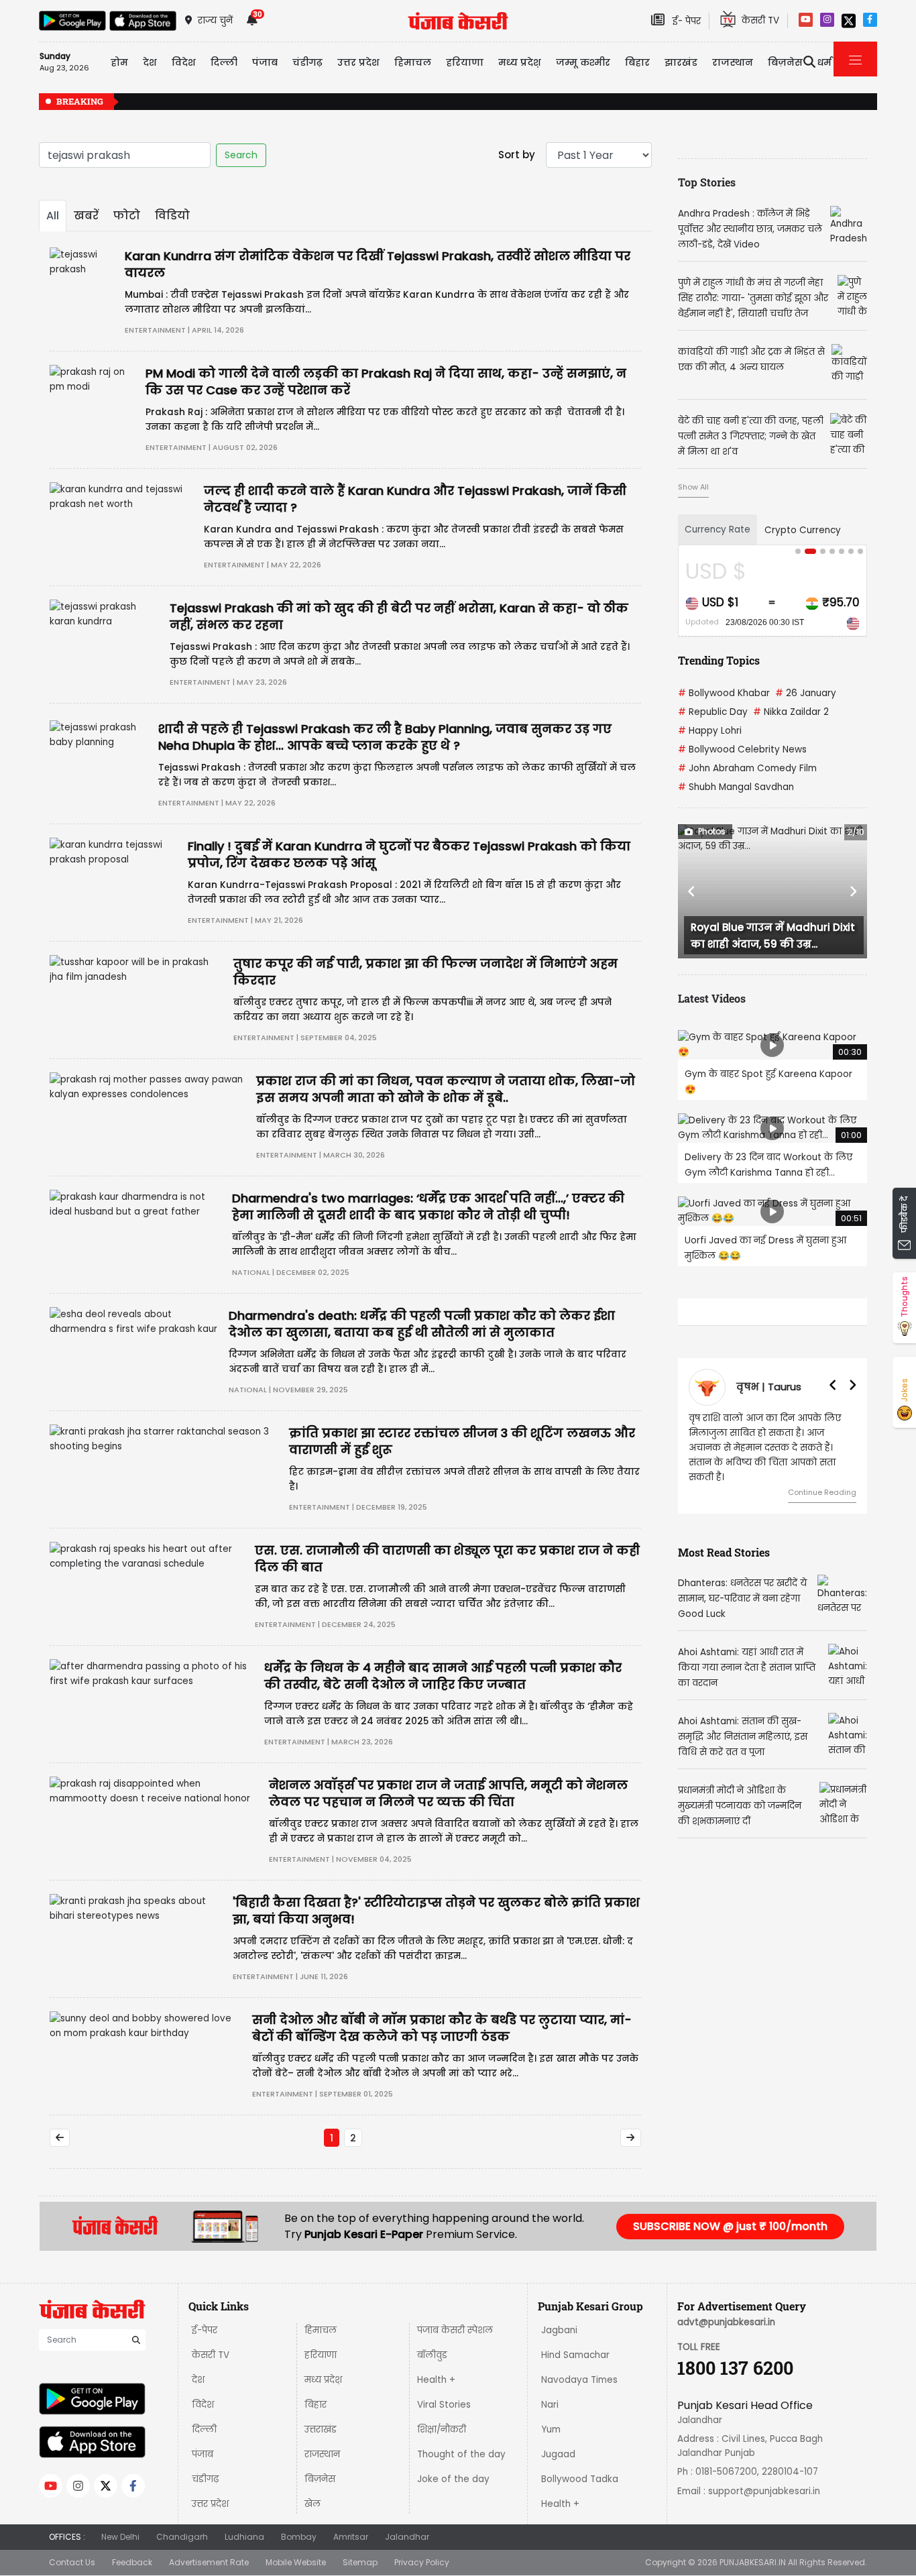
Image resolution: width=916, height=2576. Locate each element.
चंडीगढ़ (205, 2479)
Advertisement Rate (209, 2562)
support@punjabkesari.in (764, 2491)
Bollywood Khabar (724, 693)
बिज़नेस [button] (785, 62)
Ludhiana (244, 2537)
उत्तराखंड (321, 2429)
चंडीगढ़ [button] (307, 62)
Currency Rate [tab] (718, 529)
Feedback (132, 2562)
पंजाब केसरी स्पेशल (455, 2330)
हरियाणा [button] (465, 62)
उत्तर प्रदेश (358, 62)
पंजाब (203, 2454)
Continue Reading (822, 1492)
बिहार (637, 62)
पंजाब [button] (265, 62)
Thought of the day (461, 2454)
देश (198, 2380)
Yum (551, 2429)
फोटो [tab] (127, 216)
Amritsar (351, 2537)
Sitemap (360, 2562)
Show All (693, 487)
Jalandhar (407, 2537)
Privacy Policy (422, 2562)
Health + (436, 2380)
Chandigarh (182, 2537)
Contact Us (72, 2562)
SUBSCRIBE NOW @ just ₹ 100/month (730, 2226)
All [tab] (53, 216)
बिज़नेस (320, 2479)
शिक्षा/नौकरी (442, 2429)
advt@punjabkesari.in (726, 2322)
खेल (312, 2504)
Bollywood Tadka (580, 2479)
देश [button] (150, 62)
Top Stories (707, 182)
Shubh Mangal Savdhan (736, 787)
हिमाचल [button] (413, 62)
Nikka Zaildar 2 (791, 712)
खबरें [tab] (86, 216)
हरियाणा (321, 2355)
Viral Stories (444, 2405)
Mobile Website (296, 2562)
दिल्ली (224, 62)
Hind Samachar (575, 2355)
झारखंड (681, 62)
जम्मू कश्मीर (583, 62)
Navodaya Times (579, 2380)
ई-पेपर (205, 2330)
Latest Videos (712, 998)
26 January (806, 693)
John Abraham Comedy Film (747, 768)
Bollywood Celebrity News (742, 749)
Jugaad (558, 2454)
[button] (692, 891)
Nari (550, 2405)
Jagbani (559, 2330)
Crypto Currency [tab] (803, 530)
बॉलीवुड (432, 2355)
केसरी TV (211, 2355)
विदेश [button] (184, 62)
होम (119, 62)
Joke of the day (453, 2479)
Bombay (299, 2537)
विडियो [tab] (172, 216)
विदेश (203, 2405)
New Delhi (120, 2537)
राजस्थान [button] (733, 62)
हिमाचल (321, 2330)
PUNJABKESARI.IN (753, 2562)
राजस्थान (322, 2454)
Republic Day (713, 712)
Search (241, 155)
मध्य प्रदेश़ (520, 62)
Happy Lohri (710, 731)
